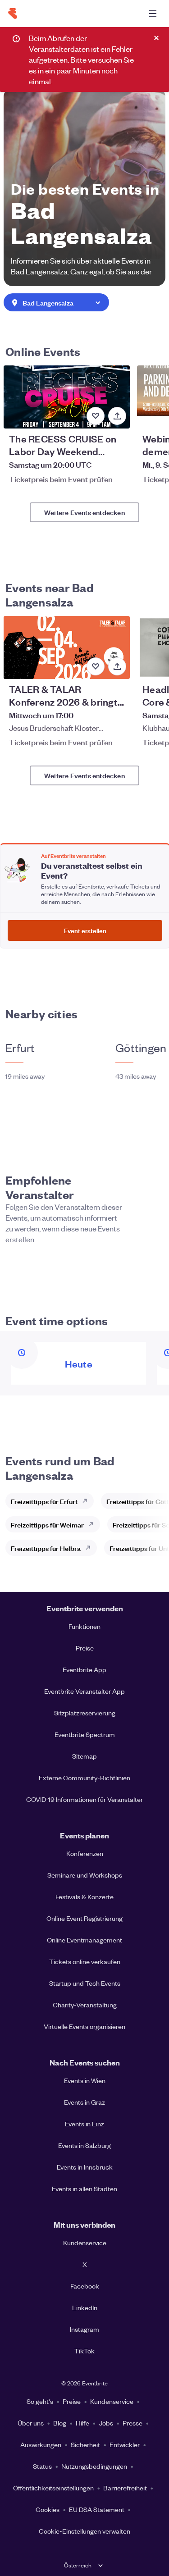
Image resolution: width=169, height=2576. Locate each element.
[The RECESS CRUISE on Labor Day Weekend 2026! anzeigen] (67, 397)
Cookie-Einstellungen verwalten (84, 2531)
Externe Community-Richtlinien (84, 1778)
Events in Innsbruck (85, 2167)
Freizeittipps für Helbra (46, 1548)
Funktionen (84, 1626)
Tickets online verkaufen (85, 1961)
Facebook (85, 2286)
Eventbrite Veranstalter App (84, 1691)
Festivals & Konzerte (84, 1897)
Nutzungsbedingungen (94, 2466)
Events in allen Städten (84, 2188)
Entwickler (125, 2444)
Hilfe (82, 2423)
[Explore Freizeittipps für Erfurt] (87, 1501)
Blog (60, 2423)
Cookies (48, 2509)
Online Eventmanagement (84, 1940)
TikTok (84, 2351)
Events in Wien (85, 2080)
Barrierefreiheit (125, 2488)
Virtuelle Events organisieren (84, 2026)
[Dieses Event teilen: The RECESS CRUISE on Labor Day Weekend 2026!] (117, 416)
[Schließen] (156, 38)
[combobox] (56, 303)
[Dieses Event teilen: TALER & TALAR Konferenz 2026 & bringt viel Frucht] (117, 666)
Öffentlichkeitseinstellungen (53, 2488)
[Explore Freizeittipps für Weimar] (94, 1524)
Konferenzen (85, 1853)
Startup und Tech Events (85, 1983)
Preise (85, 1648)
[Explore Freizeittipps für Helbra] (91, 1548)
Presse (132, 2423)
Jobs (106, 2423)
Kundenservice (85, 2243)
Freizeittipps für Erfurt (44, 1501)
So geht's (40, 2401)
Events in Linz (84, 2124)
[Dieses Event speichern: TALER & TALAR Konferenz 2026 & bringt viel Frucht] (96, 666)
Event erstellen (85, 930)
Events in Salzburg (84, 2145)
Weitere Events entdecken (84, 512)
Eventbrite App (84, 1669)
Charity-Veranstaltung (85, 2005)
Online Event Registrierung (84, 1918)
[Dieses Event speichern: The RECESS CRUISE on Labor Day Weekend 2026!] (96, 416)
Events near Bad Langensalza (50, 594)
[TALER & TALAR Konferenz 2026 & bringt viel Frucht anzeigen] (67, 647)
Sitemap (84, 1756)
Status (42, 2466)
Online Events (43, 351)
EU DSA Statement (97, 2509)
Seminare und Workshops (85, 1875)
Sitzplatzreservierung (85, 1713)
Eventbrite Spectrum (85, 1734)
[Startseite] (13, 14)
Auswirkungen (41, 2444)
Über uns (31, 2423)
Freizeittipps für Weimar (47, 1525)
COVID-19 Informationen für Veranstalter (84, 1799)
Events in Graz (84, 2102)
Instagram (84, 2329)
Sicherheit (85, 2444)
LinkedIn (85, 2307)
